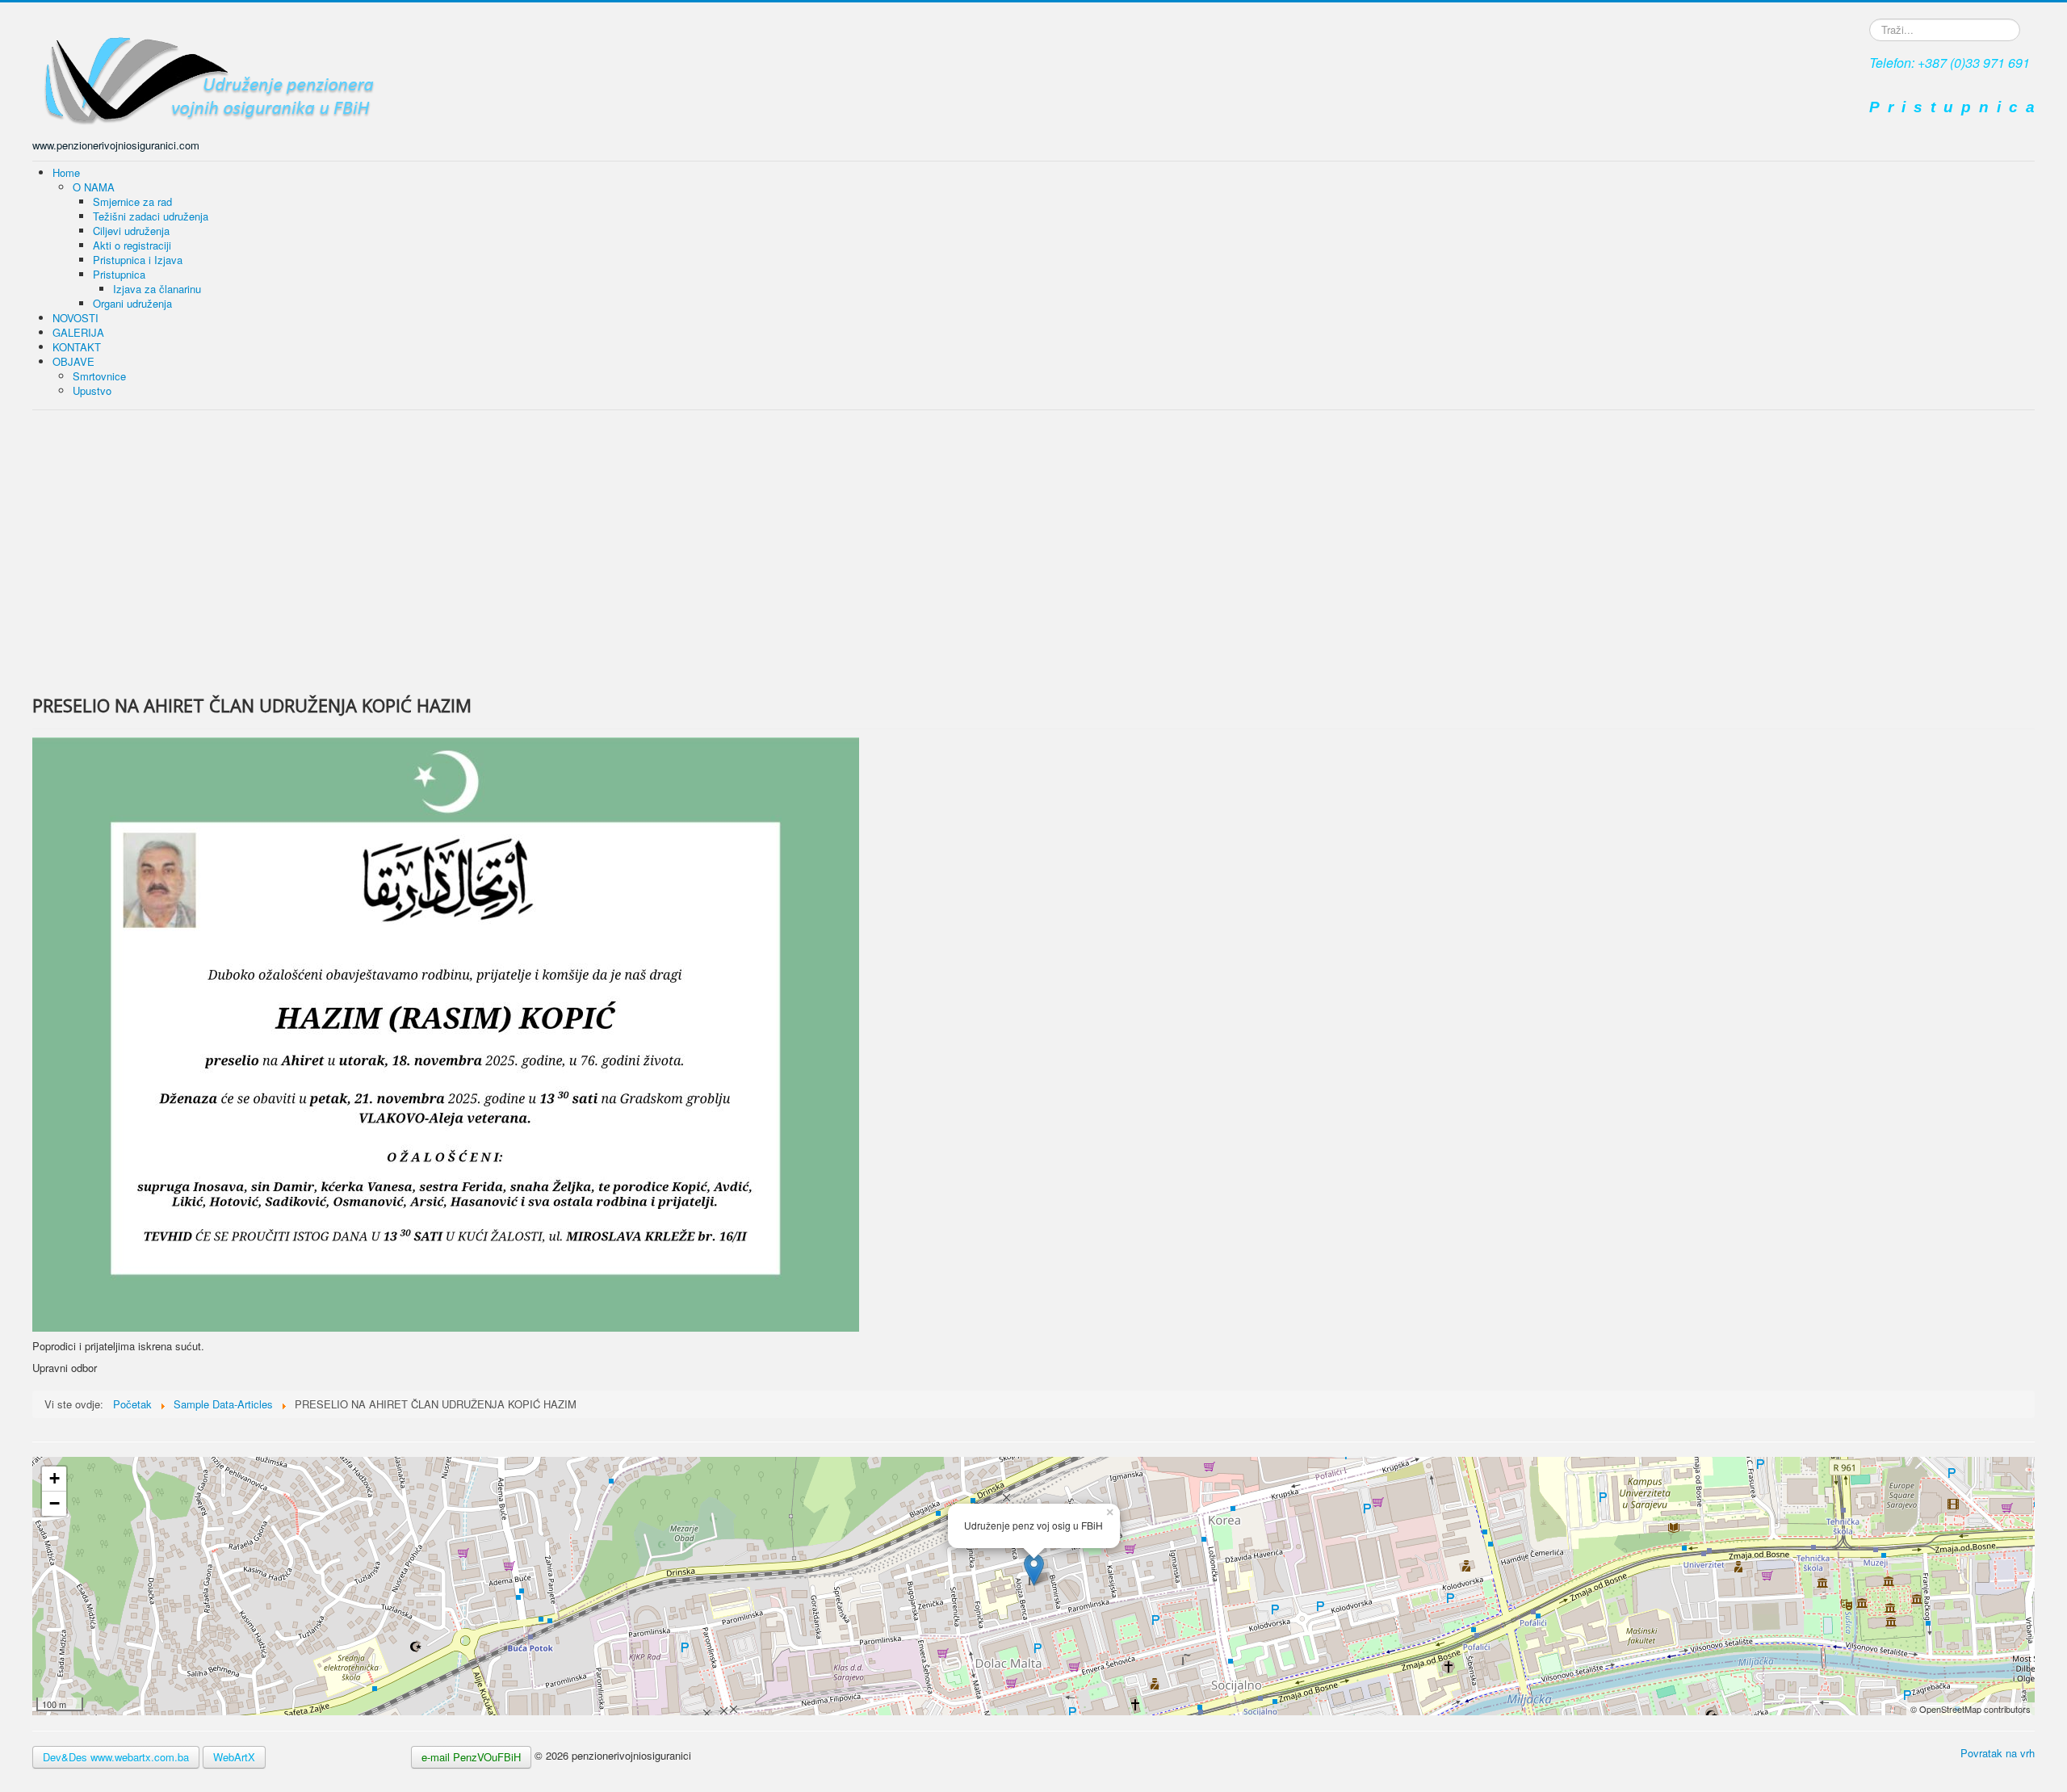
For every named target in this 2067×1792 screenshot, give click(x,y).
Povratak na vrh (1998, 1753)
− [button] (55, 1503)
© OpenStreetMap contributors (1971, 1709)
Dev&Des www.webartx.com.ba (116, 1757)
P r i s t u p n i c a (1952, 107)
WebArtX (234, 1757)
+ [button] (55, 1478)
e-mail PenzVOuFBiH (471, 1757)
